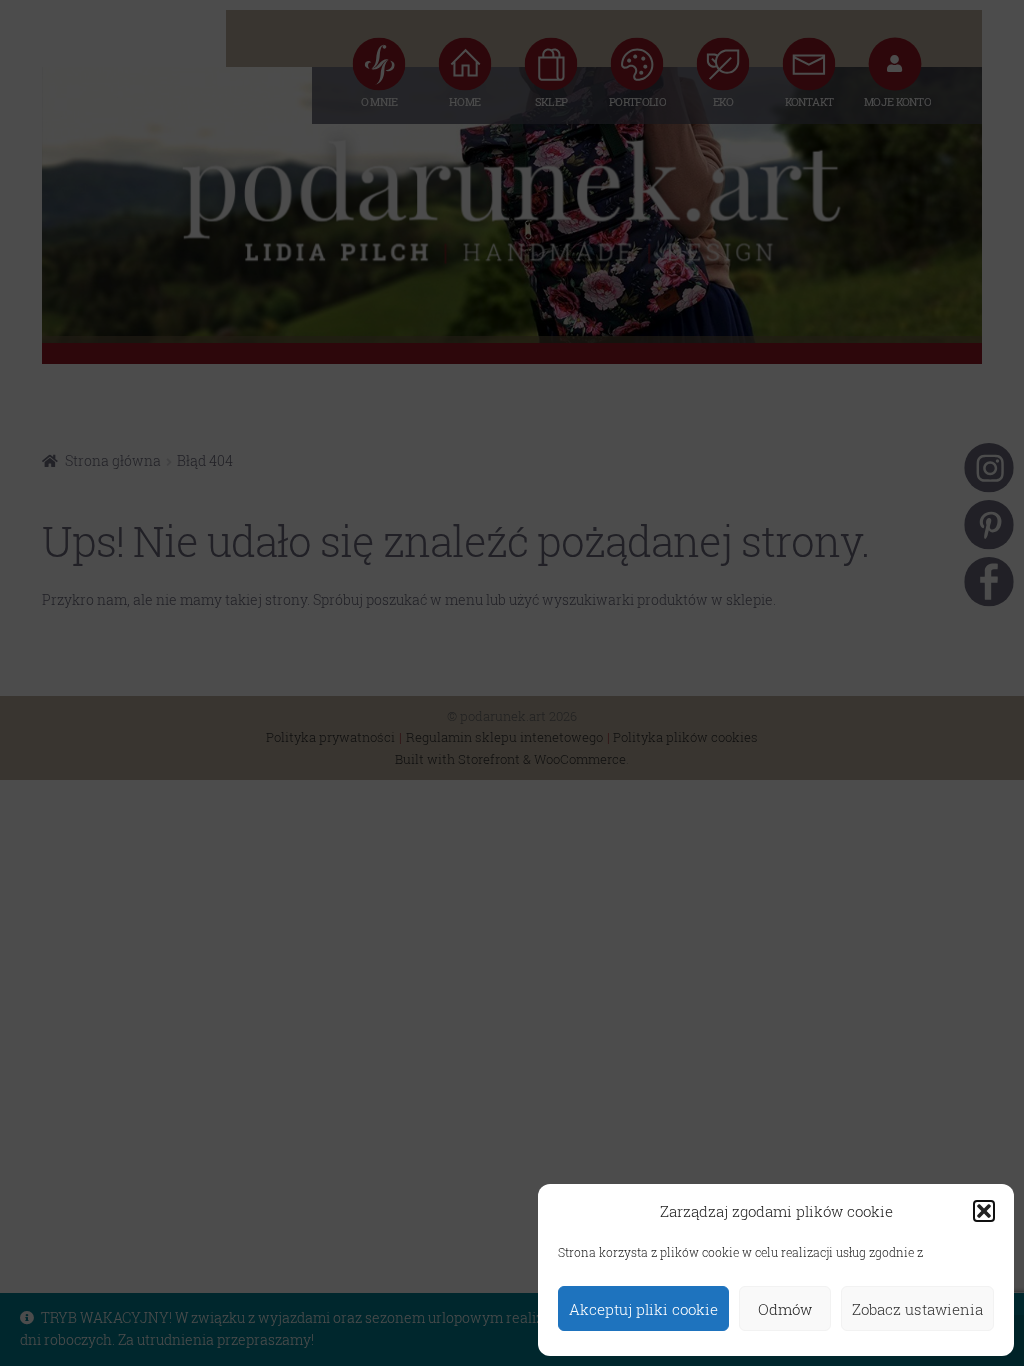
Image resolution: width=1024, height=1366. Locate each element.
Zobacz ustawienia (917, 1309)
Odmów (785, 1309)
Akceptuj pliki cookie (643, 1309)
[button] (984, 1211)
